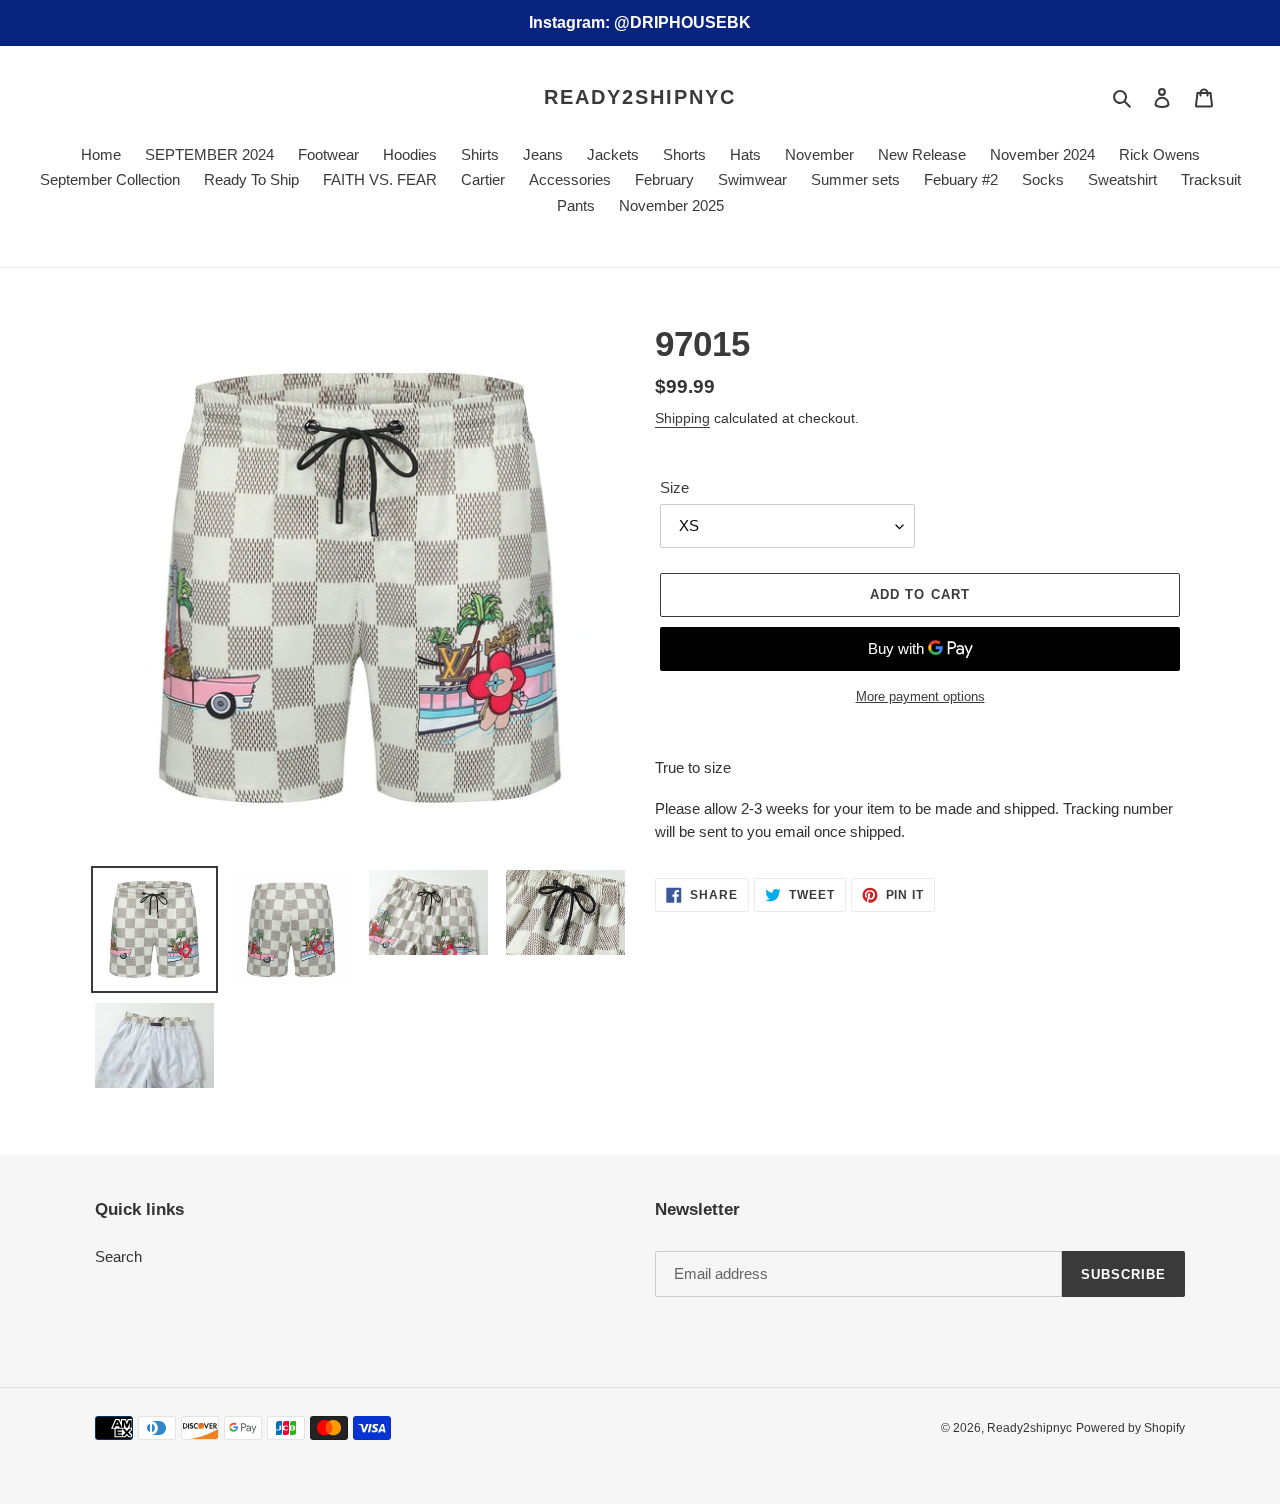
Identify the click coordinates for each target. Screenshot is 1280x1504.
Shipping (682, 418)
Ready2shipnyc (640, 97)
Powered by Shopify (1130, 1428)
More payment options (920, 696)
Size (674, 487)
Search (118, 1256)
